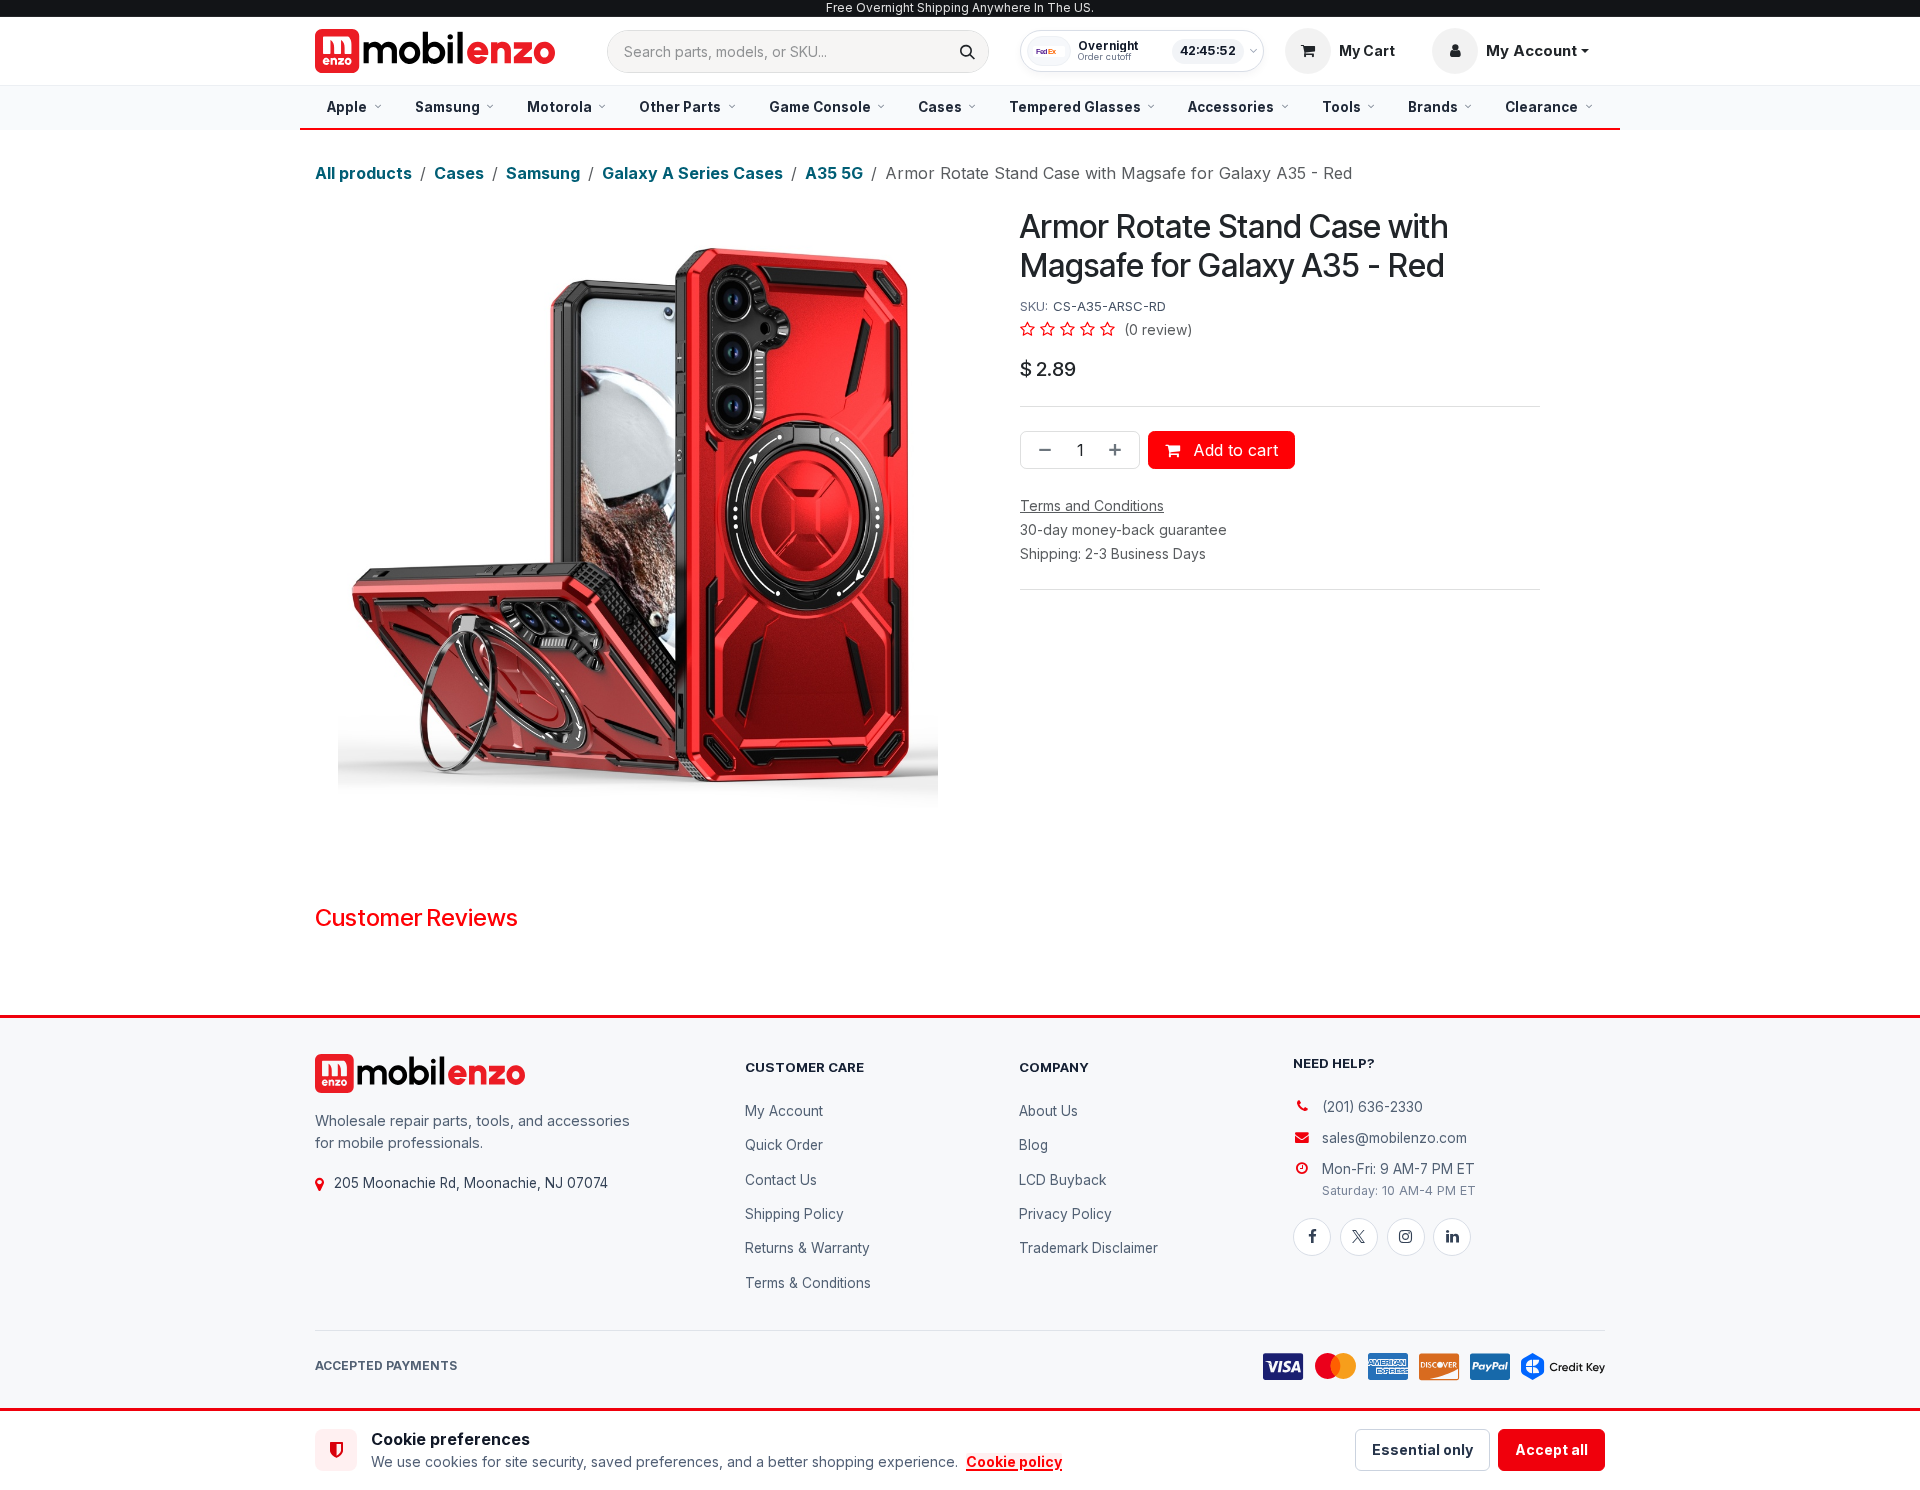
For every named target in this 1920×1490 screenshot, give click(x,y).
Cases (459, 173)
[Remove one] (1041, 450)
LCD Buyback (1062, 1180)
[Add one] (1119, 450)
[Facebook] (1312, 1237)
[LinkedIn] (1452, 1237)
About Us (1048, 1111)
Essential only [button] (1422, 1449)
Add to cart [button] (1233, 450)
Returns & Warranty (807, 1248)
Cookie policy (1014, 1461)
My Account (784, 1111)
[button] (1510, 51)
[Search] (967, 51)
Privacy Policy (1065, 1214)
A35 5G (834, 173)
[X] (1359, 1237)
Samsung (543, 173)
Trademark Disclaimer (1088, 1248)
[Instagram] (1406, 1237)
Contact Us (781, 1180)
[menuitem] (354, 107)
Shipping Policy (794, 1214)
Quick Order (784, 1145)
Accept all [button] (1551, 1449)
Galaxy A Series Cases (692, 173)
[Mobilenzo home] (420, 1073)
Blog (1033, 1145)
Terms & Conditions (808, 1283)
